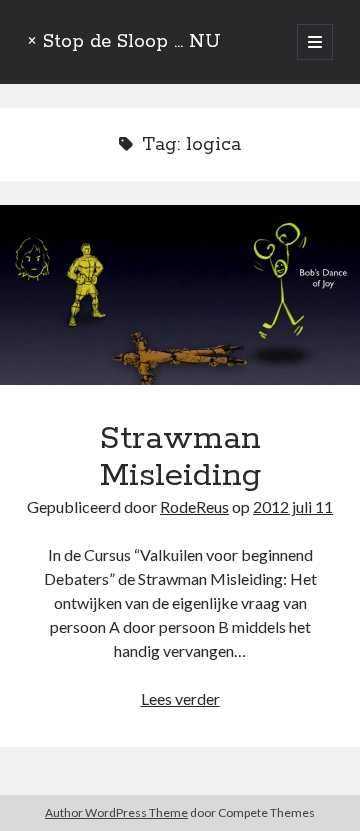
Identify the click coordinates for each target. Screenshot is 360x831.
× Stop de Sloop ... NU (124, 42)
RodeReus (194, 506)
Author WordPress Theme (116, 812)
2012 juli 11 (293, 506)
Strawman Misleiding (180, 295)
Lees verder (180, 698)
